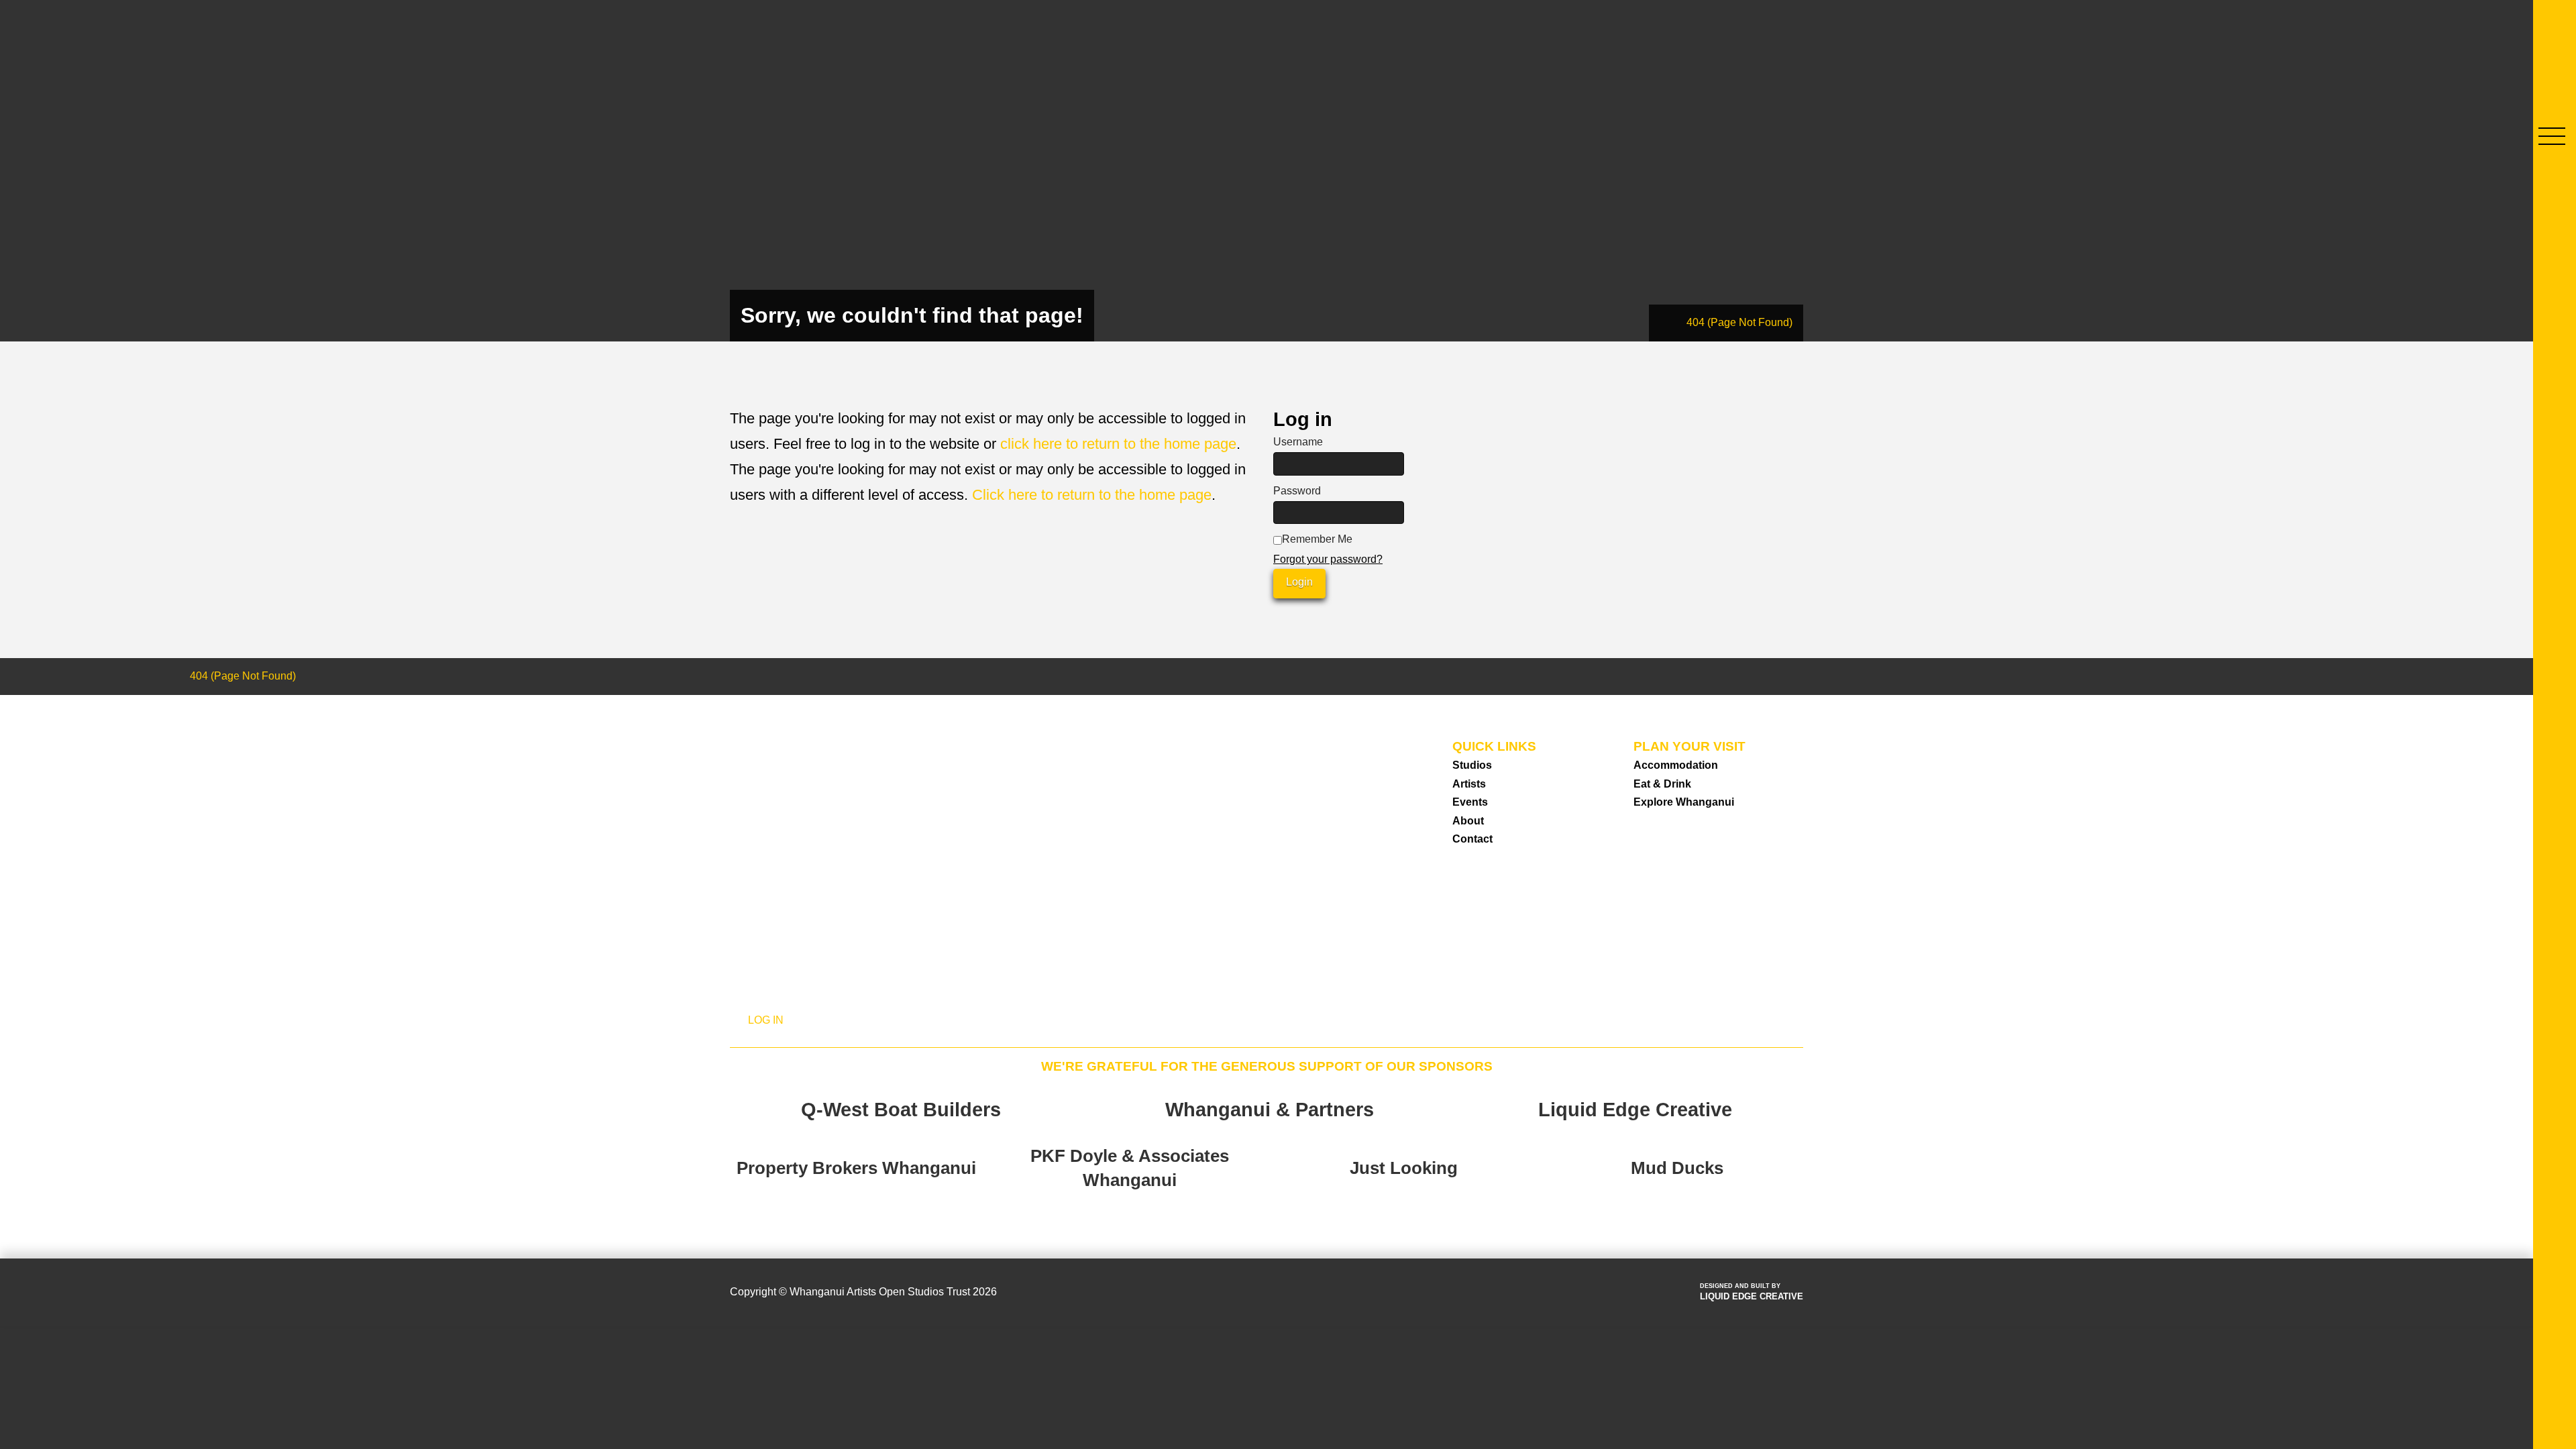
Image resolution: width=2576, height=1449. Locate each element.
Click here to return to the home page (1092, 495)
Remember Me (1317, 539)
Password (1297, 491)
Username (1298, 442)
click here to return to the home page (1118, 444)
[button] (2552, 136)
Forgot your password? (1328, 559)
